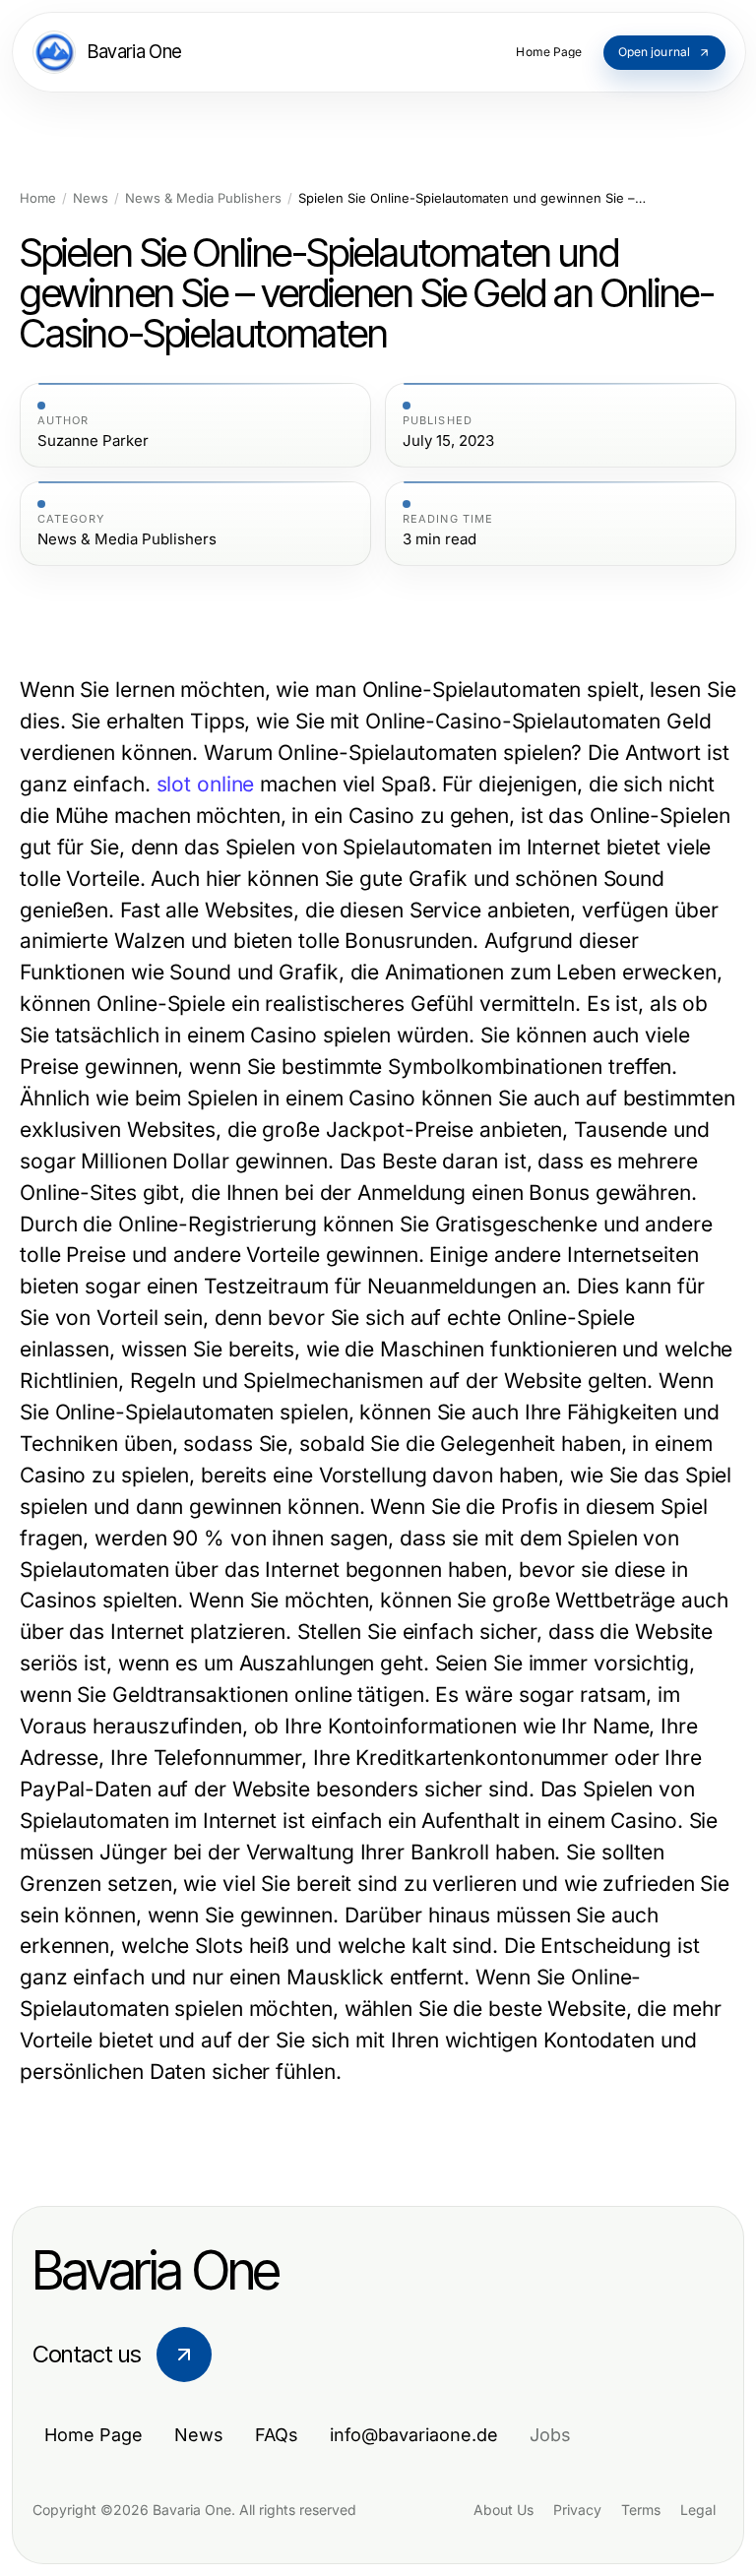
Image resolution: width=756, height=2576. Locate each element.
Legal (698, 2510)
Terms (641, 2510)
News (91, 198)
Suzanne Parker (93, 441)
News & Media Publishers (203, 198)
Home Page (94, 2435)
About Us (504, 2510)
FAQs (277, 2435)
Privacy (577, 2510)
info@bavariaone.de (414, 2435)
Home (38, 198)
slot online (206, 784)
